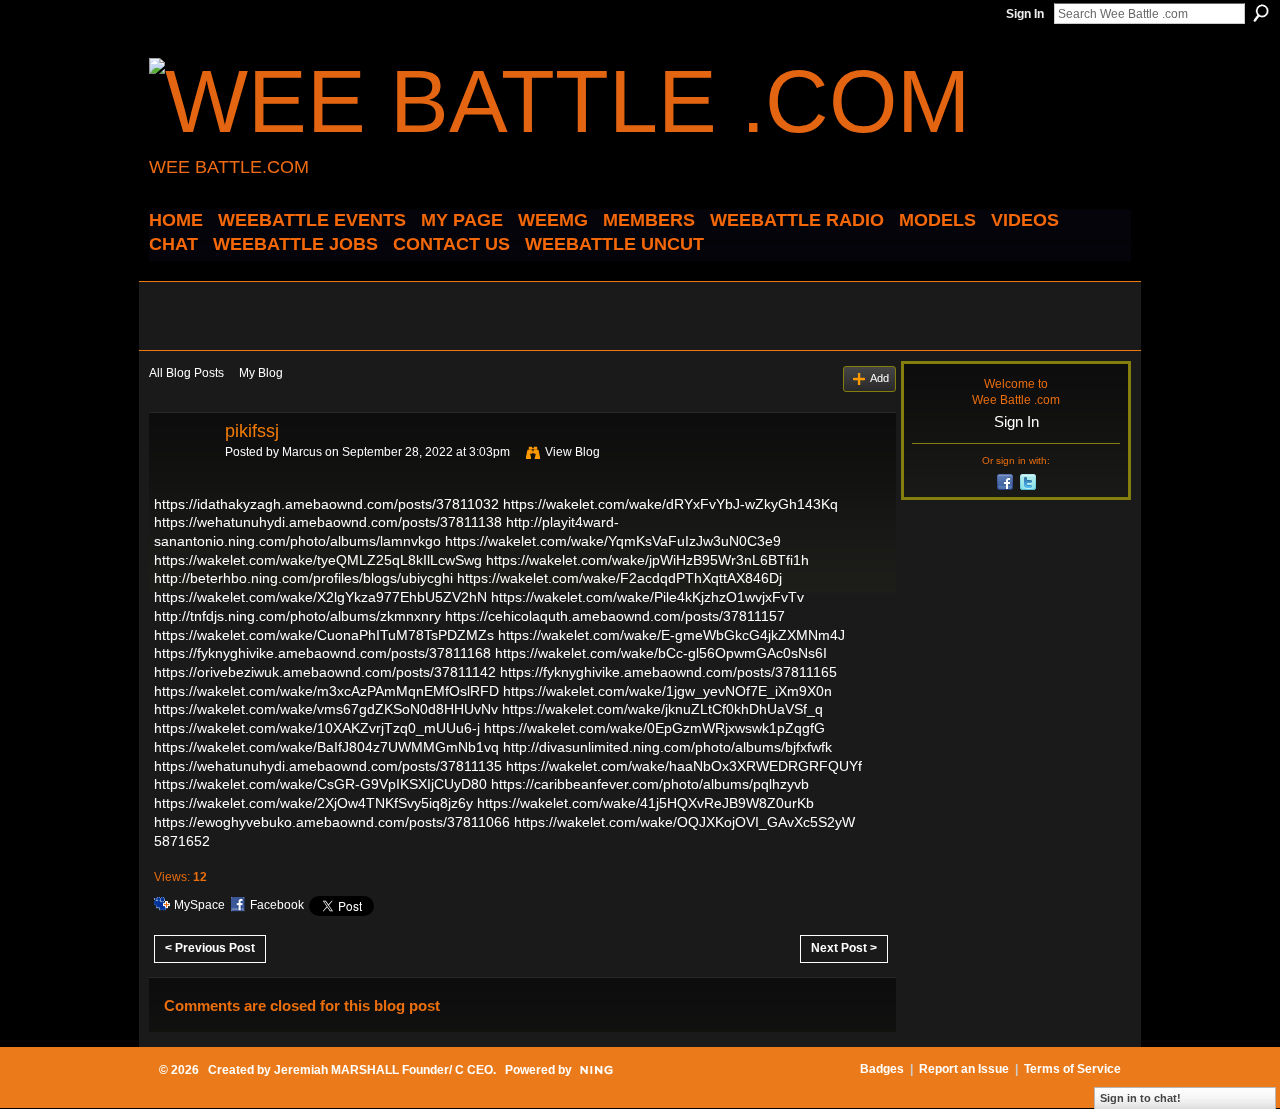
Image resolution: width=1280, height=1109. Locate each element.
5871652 (182, 841)
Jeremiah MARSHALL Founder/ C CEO (383, 1070)
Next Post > (844, 948)
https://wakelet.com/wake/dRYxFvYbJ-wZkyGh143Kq (670, 504)
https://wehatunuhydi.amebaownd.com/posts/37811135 (328, 766)
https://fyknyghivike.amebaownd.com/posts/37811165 (668, 672)
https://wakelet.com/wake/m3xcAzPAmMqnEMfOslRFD (326, 691)
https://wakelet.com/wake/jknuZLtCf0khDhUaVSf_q (662, 709)
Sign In (1025, 14)
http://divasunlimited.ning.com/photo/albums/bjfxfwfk (667, 747)
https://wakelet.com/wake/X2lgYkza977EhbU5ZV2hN (320, 597)
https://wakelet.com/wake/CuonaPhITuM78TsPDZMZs (324, 635)
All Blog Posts (186, 373)
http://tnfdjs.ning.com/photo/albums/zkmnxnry (297, 616)
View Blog (572, 452)
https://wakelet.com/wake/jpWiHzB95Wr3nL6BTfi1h (647, 560)
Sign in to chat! (1140, 1098)
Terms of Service (1072, 1069)
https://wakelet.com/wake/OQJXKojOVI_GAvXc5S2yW (684, 822)
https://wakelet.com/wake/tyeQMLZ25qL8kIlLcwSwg (318, 560)
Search (1261, 13)
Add (879, 378)
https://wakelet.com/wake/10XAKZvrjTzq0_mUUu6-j (317, 728)
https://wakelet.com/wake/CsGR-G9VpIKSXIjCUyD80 (320, 784)
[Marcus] (181, 476)
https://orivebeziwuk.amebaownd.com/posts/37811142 (325, 672)
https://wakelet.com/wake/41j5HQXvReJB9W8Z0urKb (645, 803)
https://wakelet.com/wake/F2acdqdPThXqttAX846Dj (619, 578)
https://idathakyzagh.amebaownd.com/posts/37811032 (326, 504)
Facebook (277, 905)
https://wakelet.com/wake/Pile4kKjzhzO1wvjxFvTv (647, 597)
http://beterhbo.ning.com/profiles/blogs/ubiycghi (303, 578)
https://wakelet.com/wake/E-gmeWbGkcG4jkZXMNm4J (671, 635)
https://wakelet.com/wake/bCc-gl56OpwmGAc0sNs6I (661, 653)
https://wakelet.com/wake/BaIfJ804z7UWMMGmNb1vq (326, 747)
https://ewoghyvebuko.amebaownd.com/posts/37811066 (332, 822)
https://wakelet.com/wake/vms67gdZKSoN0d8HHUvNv (326, 709)
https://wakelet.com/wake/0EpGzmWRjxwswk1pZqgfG (654, 728)
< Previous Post (210, 948)
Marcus (302, 452)
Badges (882, 1069)
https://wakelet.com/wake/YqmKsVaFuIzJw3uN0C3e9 (613, 541)
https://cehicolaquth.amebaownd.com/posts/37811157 (615, 616)
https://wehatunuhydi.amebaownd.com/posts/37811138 (328, 522)
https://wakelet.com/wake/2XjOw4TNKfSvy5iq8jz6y (313, 803)
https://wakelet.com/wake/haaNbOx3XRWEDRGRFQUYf (684, 766)
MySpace (199, 905)
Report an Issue (964, 1069)
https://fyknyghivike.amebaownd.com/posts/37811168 (322, 653)
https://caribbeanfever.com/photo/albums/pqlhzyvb (650, 784)
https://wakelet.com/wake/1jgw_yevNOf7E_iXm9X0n (667, 691)
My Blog (261, 373)
